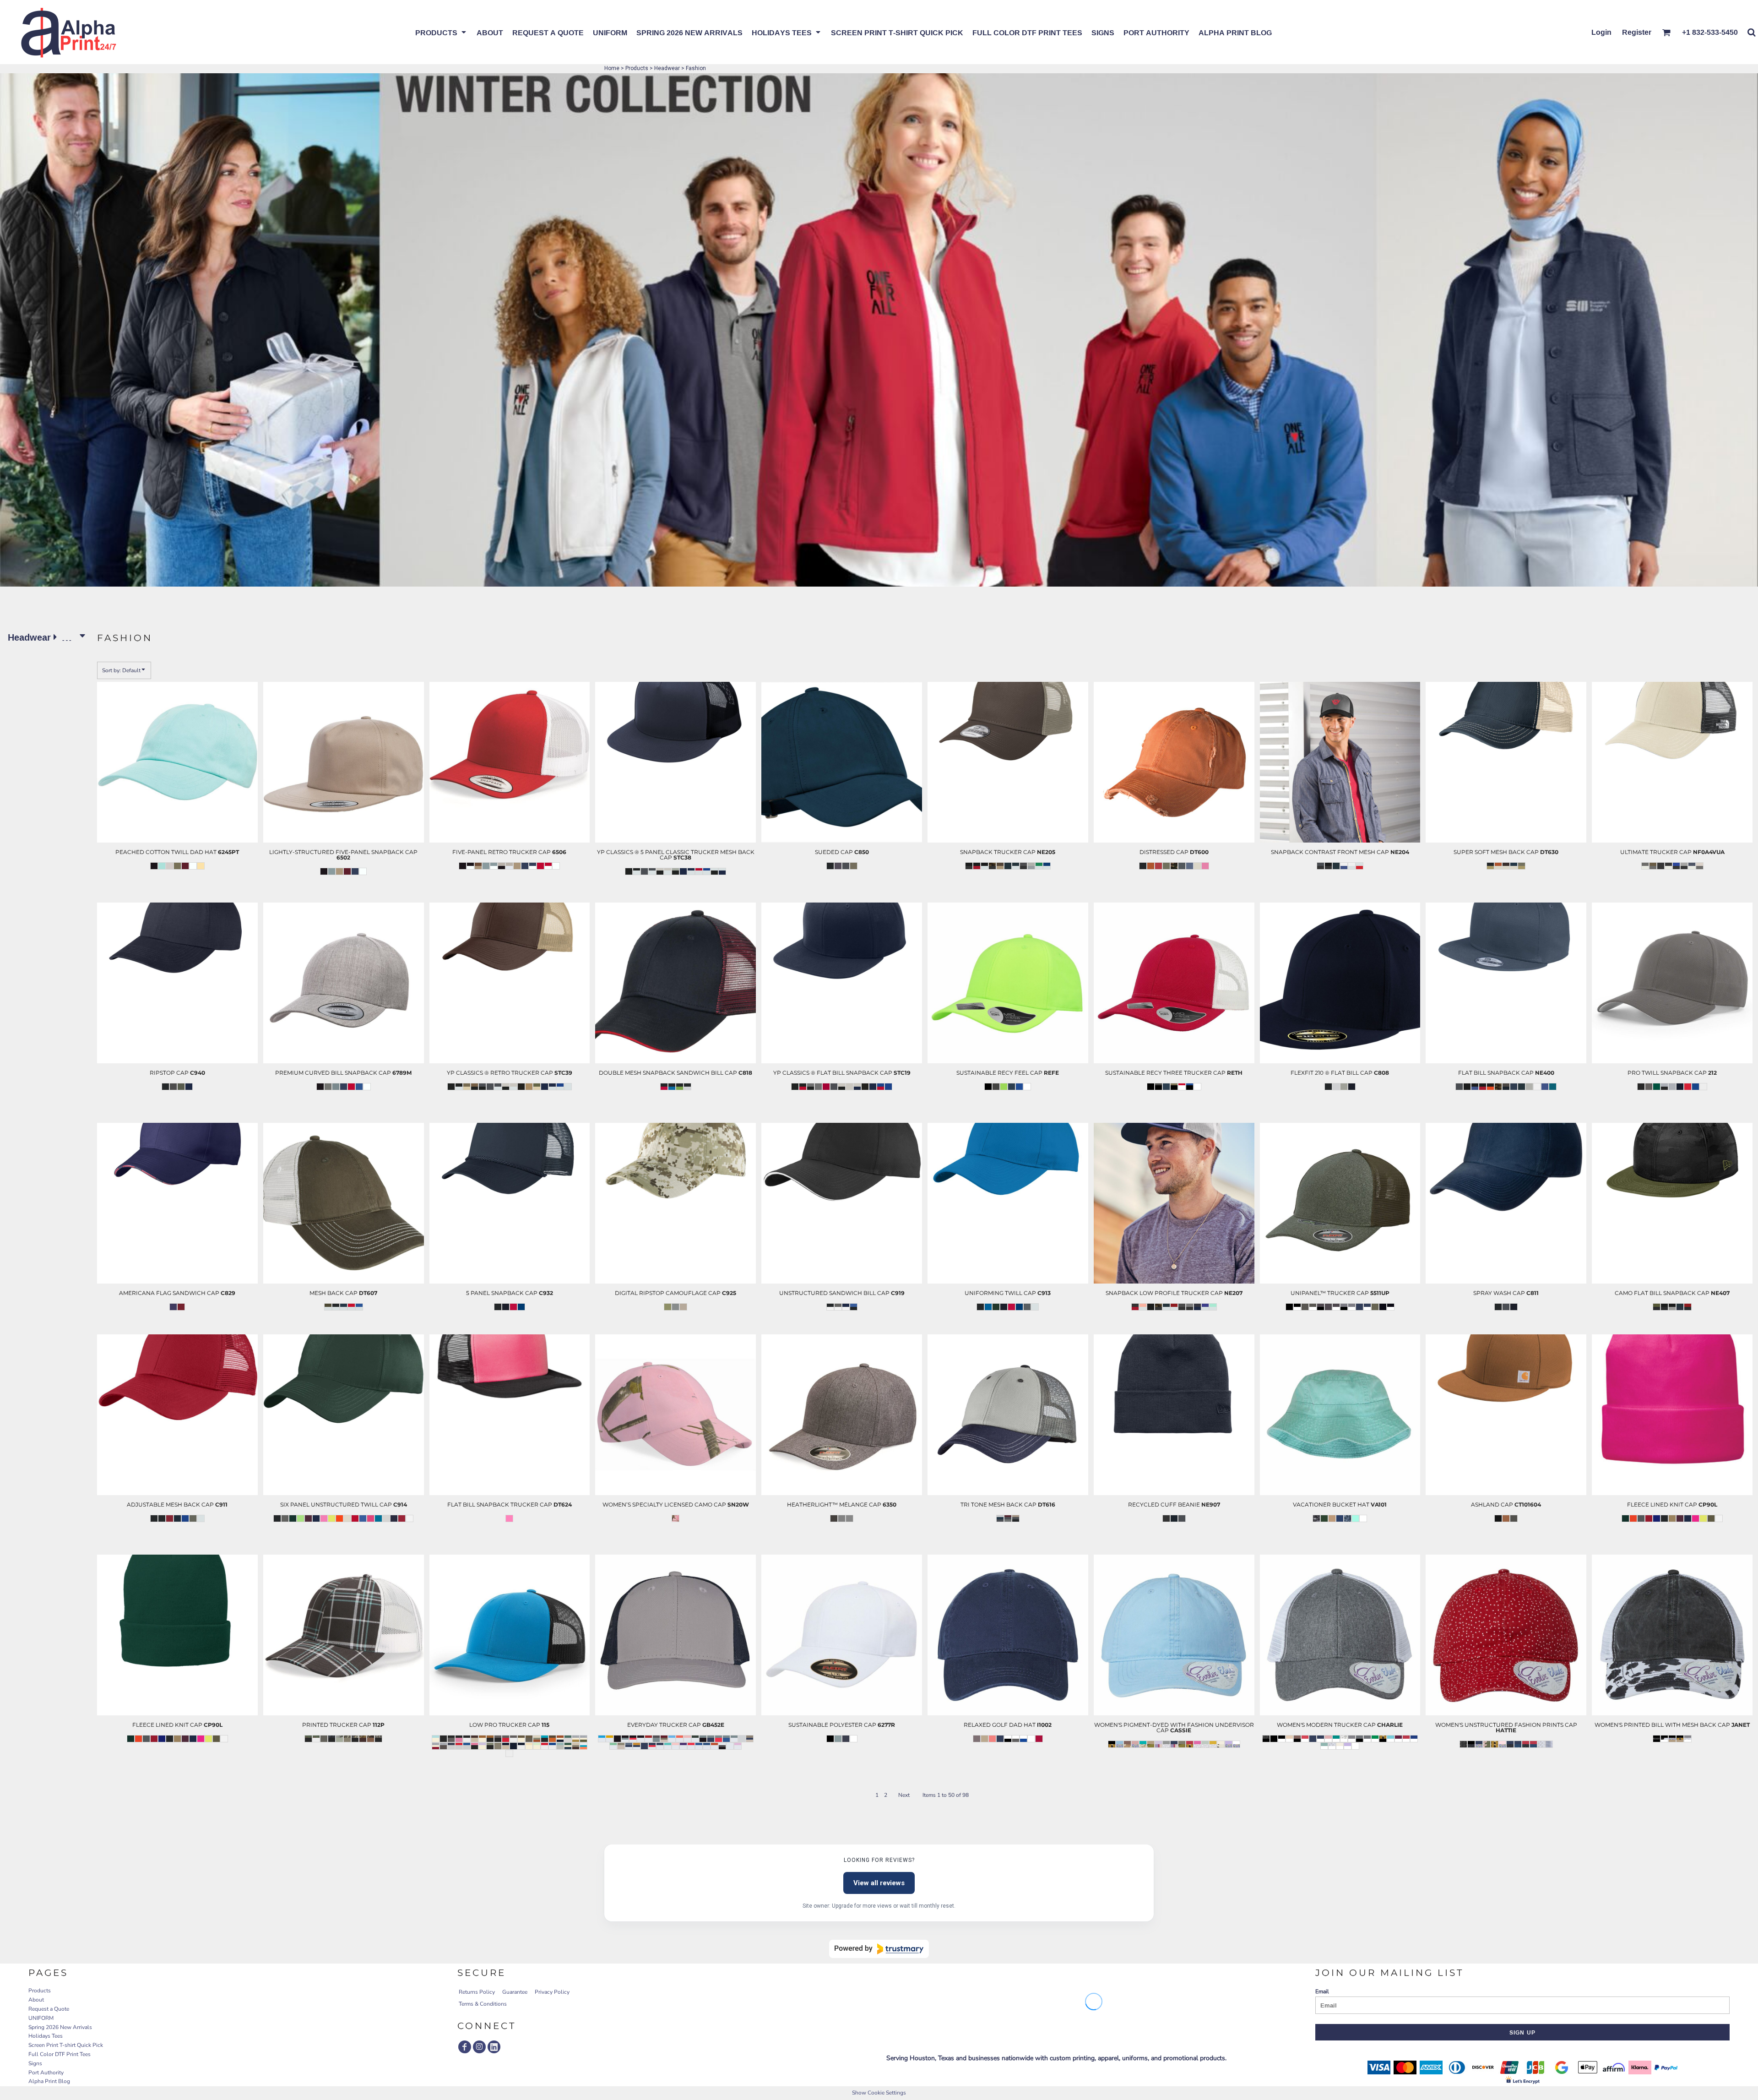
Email (1322, 1991)
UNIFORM (41, 2018)
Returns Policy (477, 1992)
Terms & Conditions (483, 2004)
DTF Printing (658, 1535)
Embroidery (160, 883)
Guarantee (515, 1992)
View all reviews (879, 1883)
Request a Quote (49, 2009)
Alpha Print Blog (49, 2081)
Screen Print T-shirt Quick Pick (66, 2045)
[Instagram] (479, 2047)
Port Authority (46, 2073)
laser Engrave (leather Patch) (160, 874)
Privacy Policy (552, 1992)
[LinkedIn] (494, 2047)
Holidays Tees (46, 2036)
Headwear (667, 68)
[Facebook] (465, 2047)
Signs (35, 2063)
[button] (441, 32)
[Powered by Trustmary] (879, 1949)
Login (1601, 32)
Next (904, 1795)
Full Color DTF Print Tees (60, 2054)
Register (1637, 32)
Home (612, 68)
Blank (161, 892)
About (36, 2000)
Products (637, 68)
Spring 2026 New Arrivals (60, 2027)
